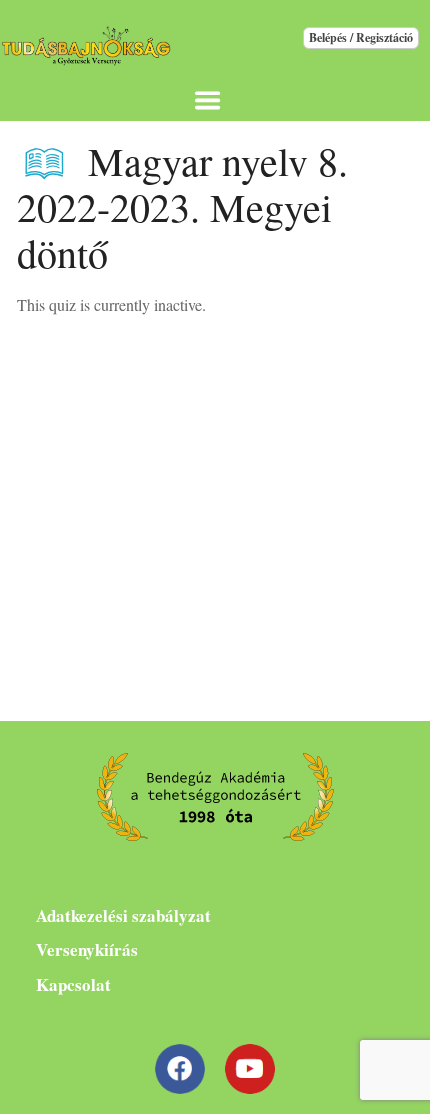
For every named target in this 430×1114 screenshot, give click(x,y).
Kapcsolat (73, 984)
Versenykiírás (87, 949)
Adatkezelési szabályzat (123, 915)
